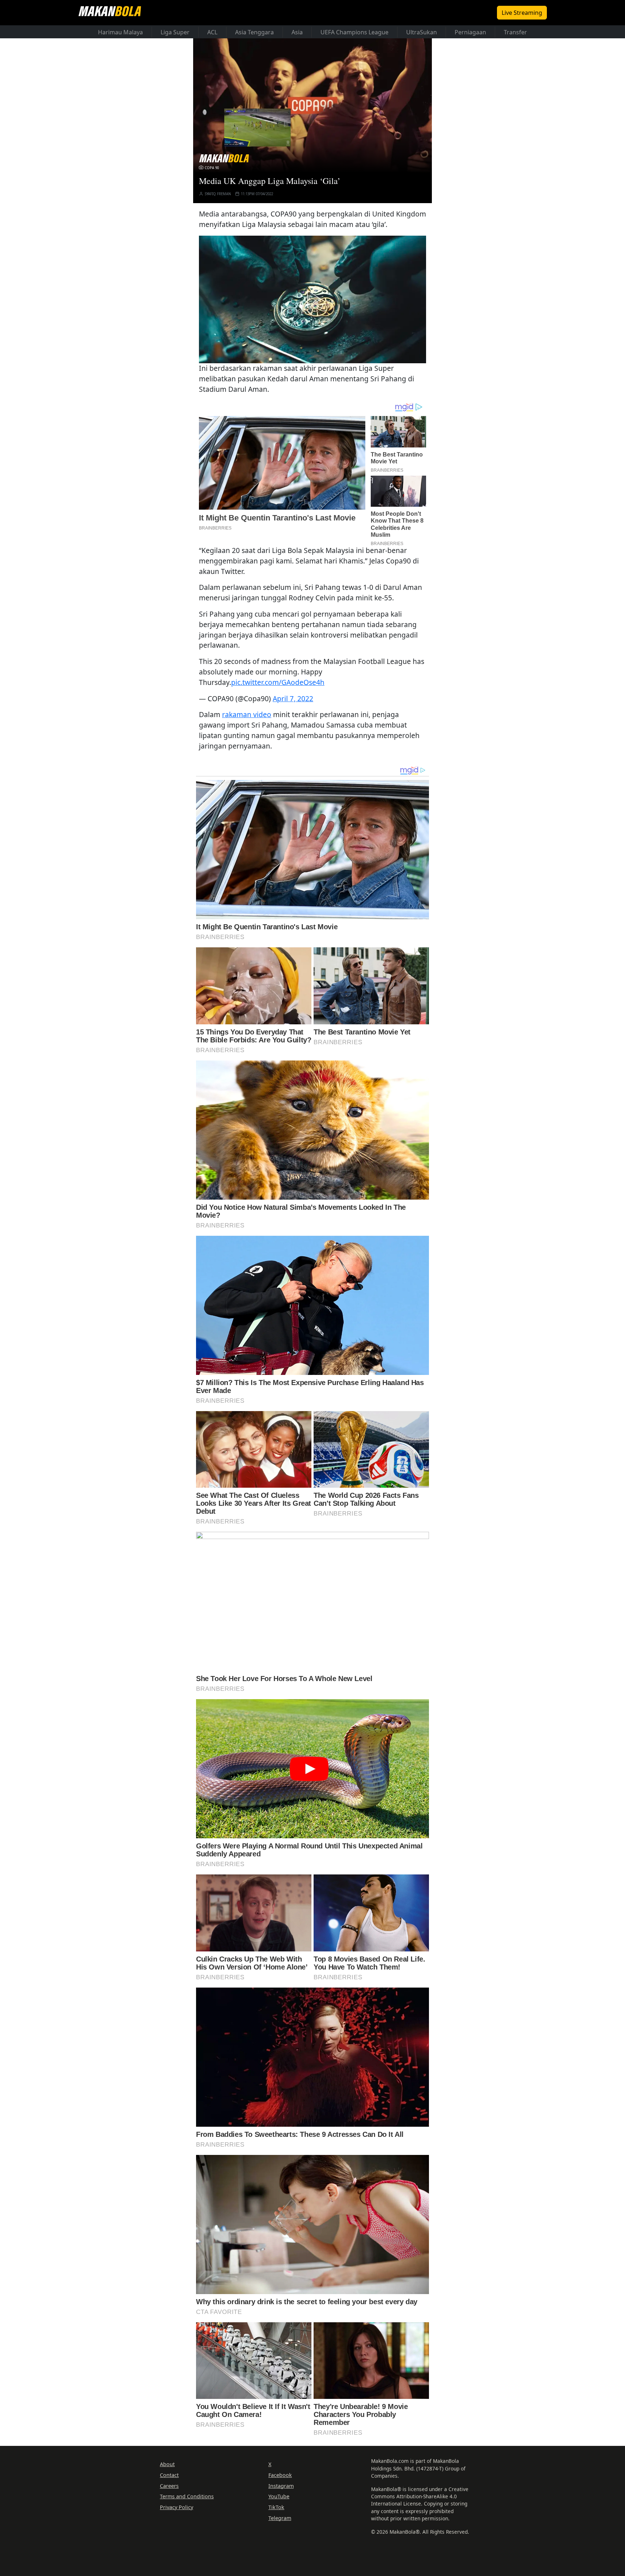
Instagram (281, 2486)
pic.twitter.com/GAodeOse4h (278, 682)
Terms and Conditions (187, 2496)
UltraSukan (422, 32)
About (167, 2464)
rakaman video (247, 714)
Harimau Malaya (120, 32)
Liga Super (175, 32)
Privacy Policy (177, 2507)
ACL (212, 32)
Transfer (515, 32)
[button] (312, 299)
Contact (169, 2475)
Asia (297, 32)
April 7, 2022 (293, 698)
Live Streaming (522, 13)
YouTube (279, 2496)
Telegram (280, 2518)
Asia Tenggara (254, 32)
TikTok (276, 2507)
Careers (169, 2486)
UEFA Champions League (354, 32)
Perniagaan (470, 32)
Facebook (280, 2475)
